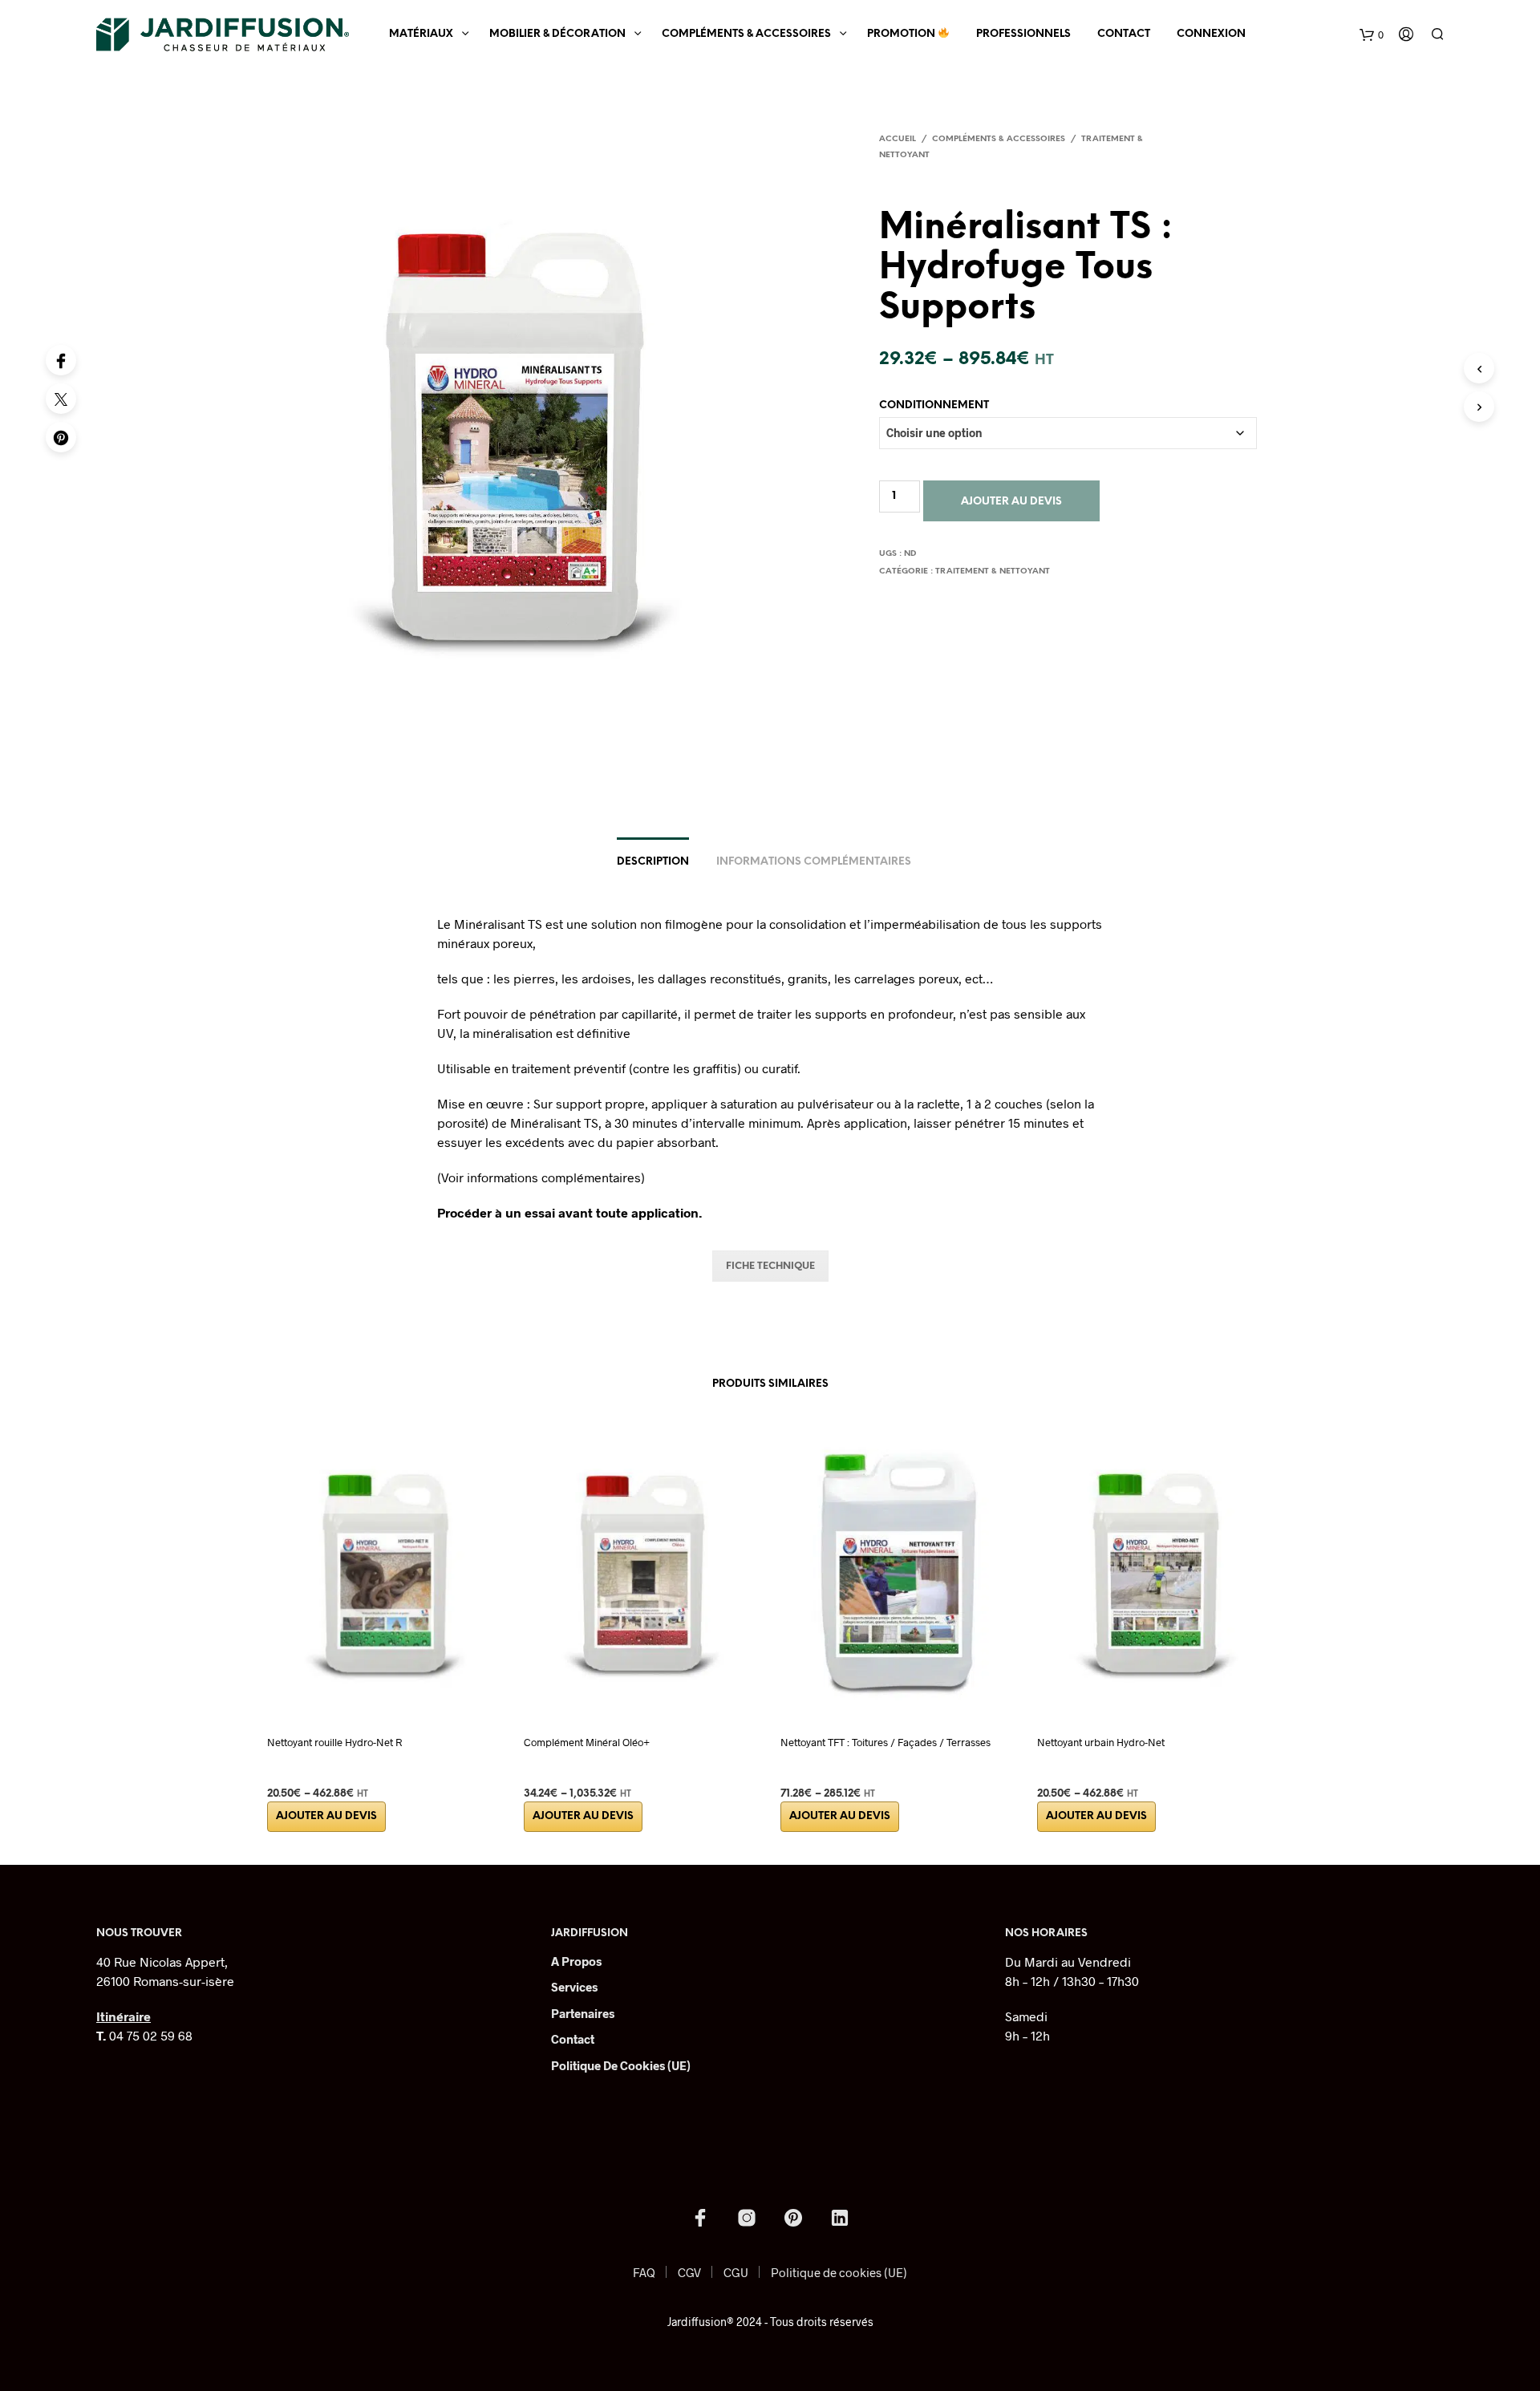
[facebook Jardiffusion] (700, 2218)
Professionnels (1023, 34)
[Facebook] (61, 360)
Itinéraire (124, 2016)
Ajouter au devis (1011, 502)
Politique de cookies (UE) (621, 2065)
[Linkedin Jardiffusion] (840, 2218)
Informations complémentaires (814, 862)
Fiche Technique (770, 1266)
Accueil (898, 139)
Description (653, 862)
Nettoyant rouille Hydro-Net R (334, 1742)
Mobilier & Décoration (557, 34)
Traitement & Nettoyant (993, 571)
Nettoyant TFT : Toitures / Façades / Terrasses (885, 1742)
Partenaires (583, 2013)
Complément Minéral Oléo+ (587, 1742)
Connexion (1211, 34)
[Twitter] (61, 399)
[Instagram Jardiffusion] (747, 2218)
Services (574, 1987)
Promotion (902, 34)
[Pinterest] (61, 437)
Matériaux (421, 34)
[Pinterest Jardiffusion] (793, 2218)
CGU (736, 2272)
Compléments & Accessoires (746, 34)
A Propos (576, 1961)
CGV (689, 2272)
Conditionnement (934, 405)
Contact (1124, 34)
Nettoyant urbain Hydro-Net (1101, 1742)
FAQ (644, 2272)
